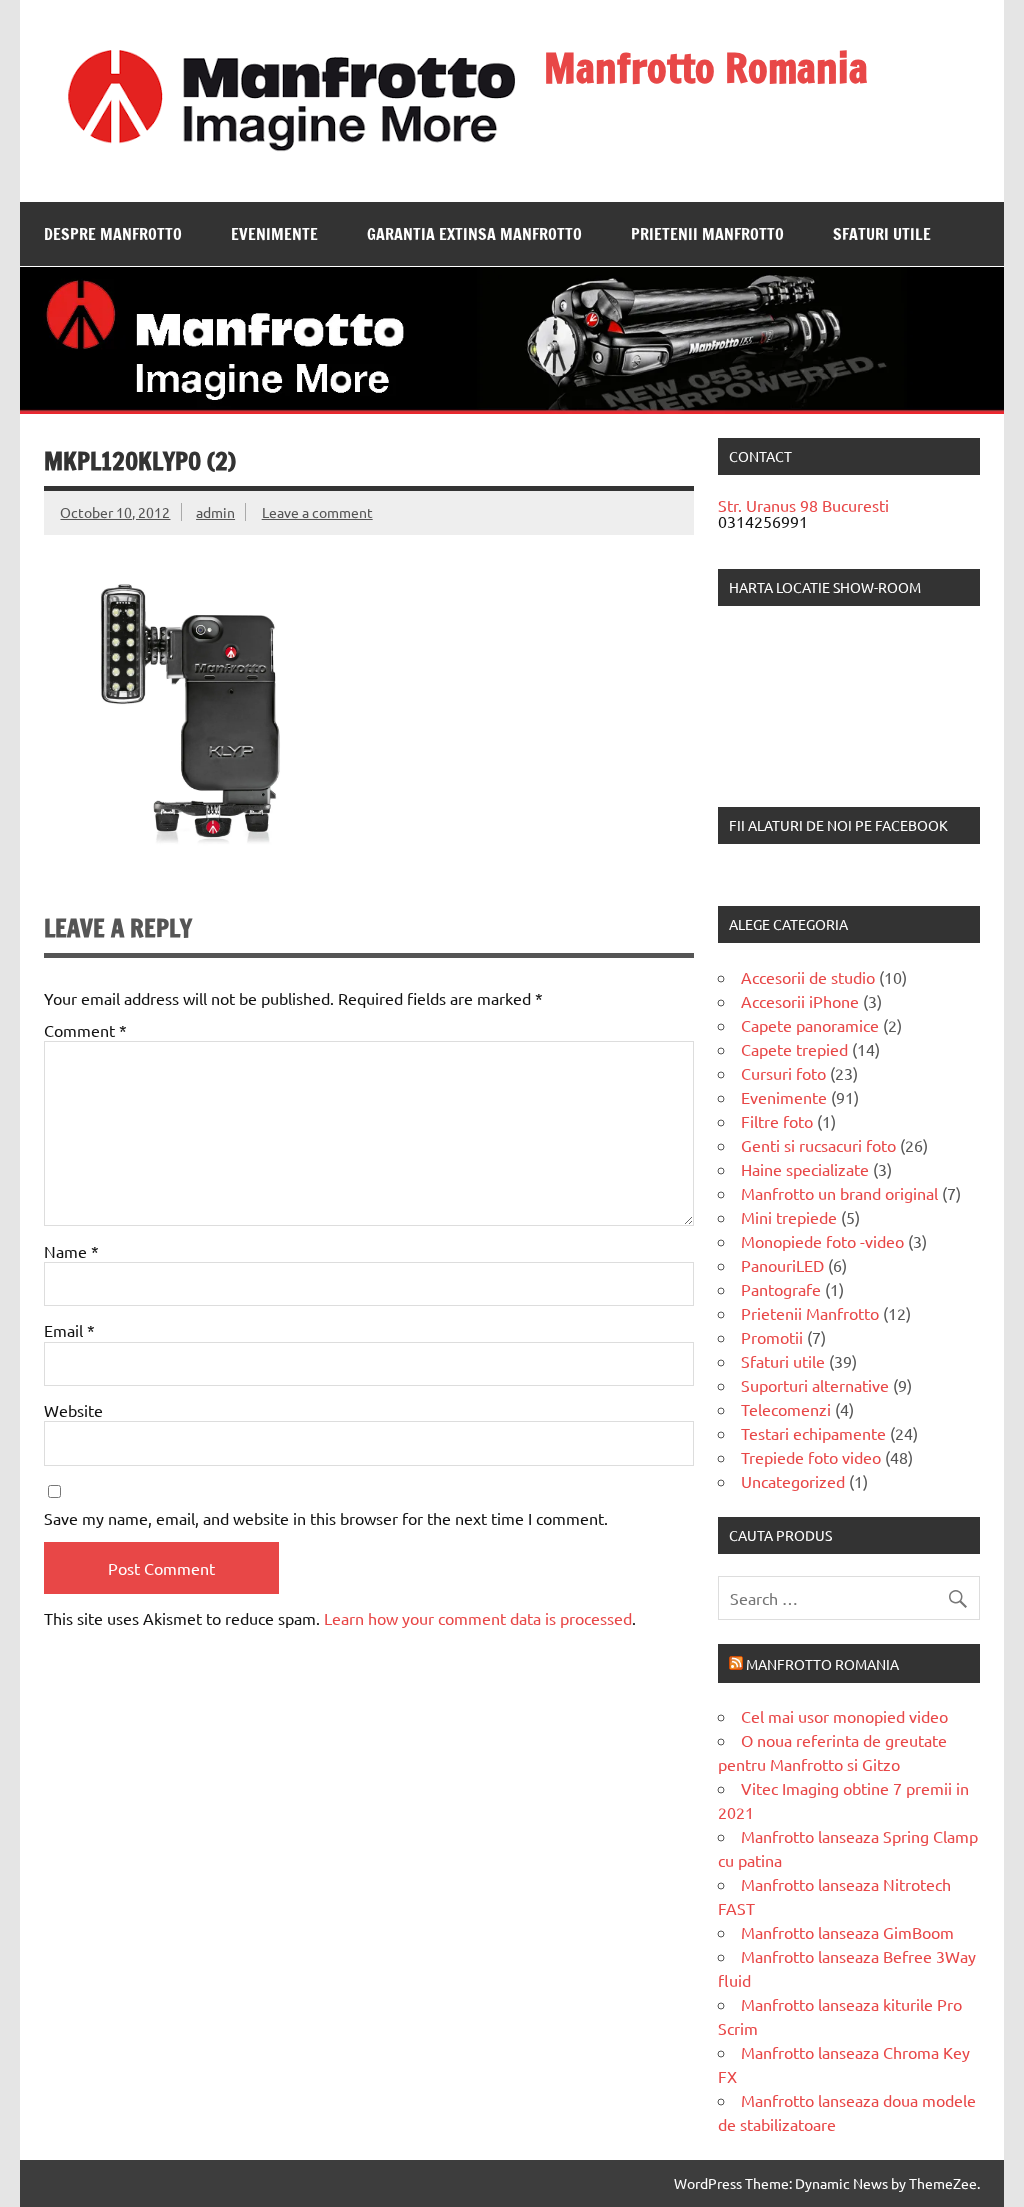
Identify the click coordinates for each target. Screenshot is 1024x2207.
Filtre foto (777, 1121)
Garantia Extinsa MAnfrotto (474, 234)
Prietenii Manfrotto (707, 234)
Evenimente (274, 234)
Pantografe (781, 1289)
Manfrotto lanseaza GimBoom (847, 1932)
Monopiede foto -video (822, 1241)
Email (69, 1330)
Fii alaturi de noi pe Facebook (838, 825)
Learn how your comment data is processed (478, 1618)
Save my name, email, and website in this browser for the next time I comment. (326, 1518)
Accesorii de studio (808, 977)
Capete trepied (794, 1049)
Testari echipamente (813, 1433)
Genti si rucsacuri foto (818, 1145)
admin (215, 512)
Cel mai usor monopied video (844, 1716)
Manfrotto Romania (706, 67)
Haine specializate (805, 1169)
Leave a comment (317, 512)
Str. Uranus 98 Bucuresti (803, 505)
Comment (85, 1030)
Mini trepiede (789, 1217)
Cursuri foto (783, 1073)
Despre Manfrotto (113, 234)
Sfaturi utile (882, 234)
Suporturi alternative (815, 1385)
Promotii (772, 1337)
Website (73, 1410)
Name (71, 1251)
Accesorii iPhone (800, 1001)
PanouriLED (782, 1265)
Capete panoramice (810, 1025)
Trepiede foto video (811, 1457)
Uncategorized (793, 1481)
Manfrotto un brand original (839, 1193)
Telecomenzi (786, 1409)
